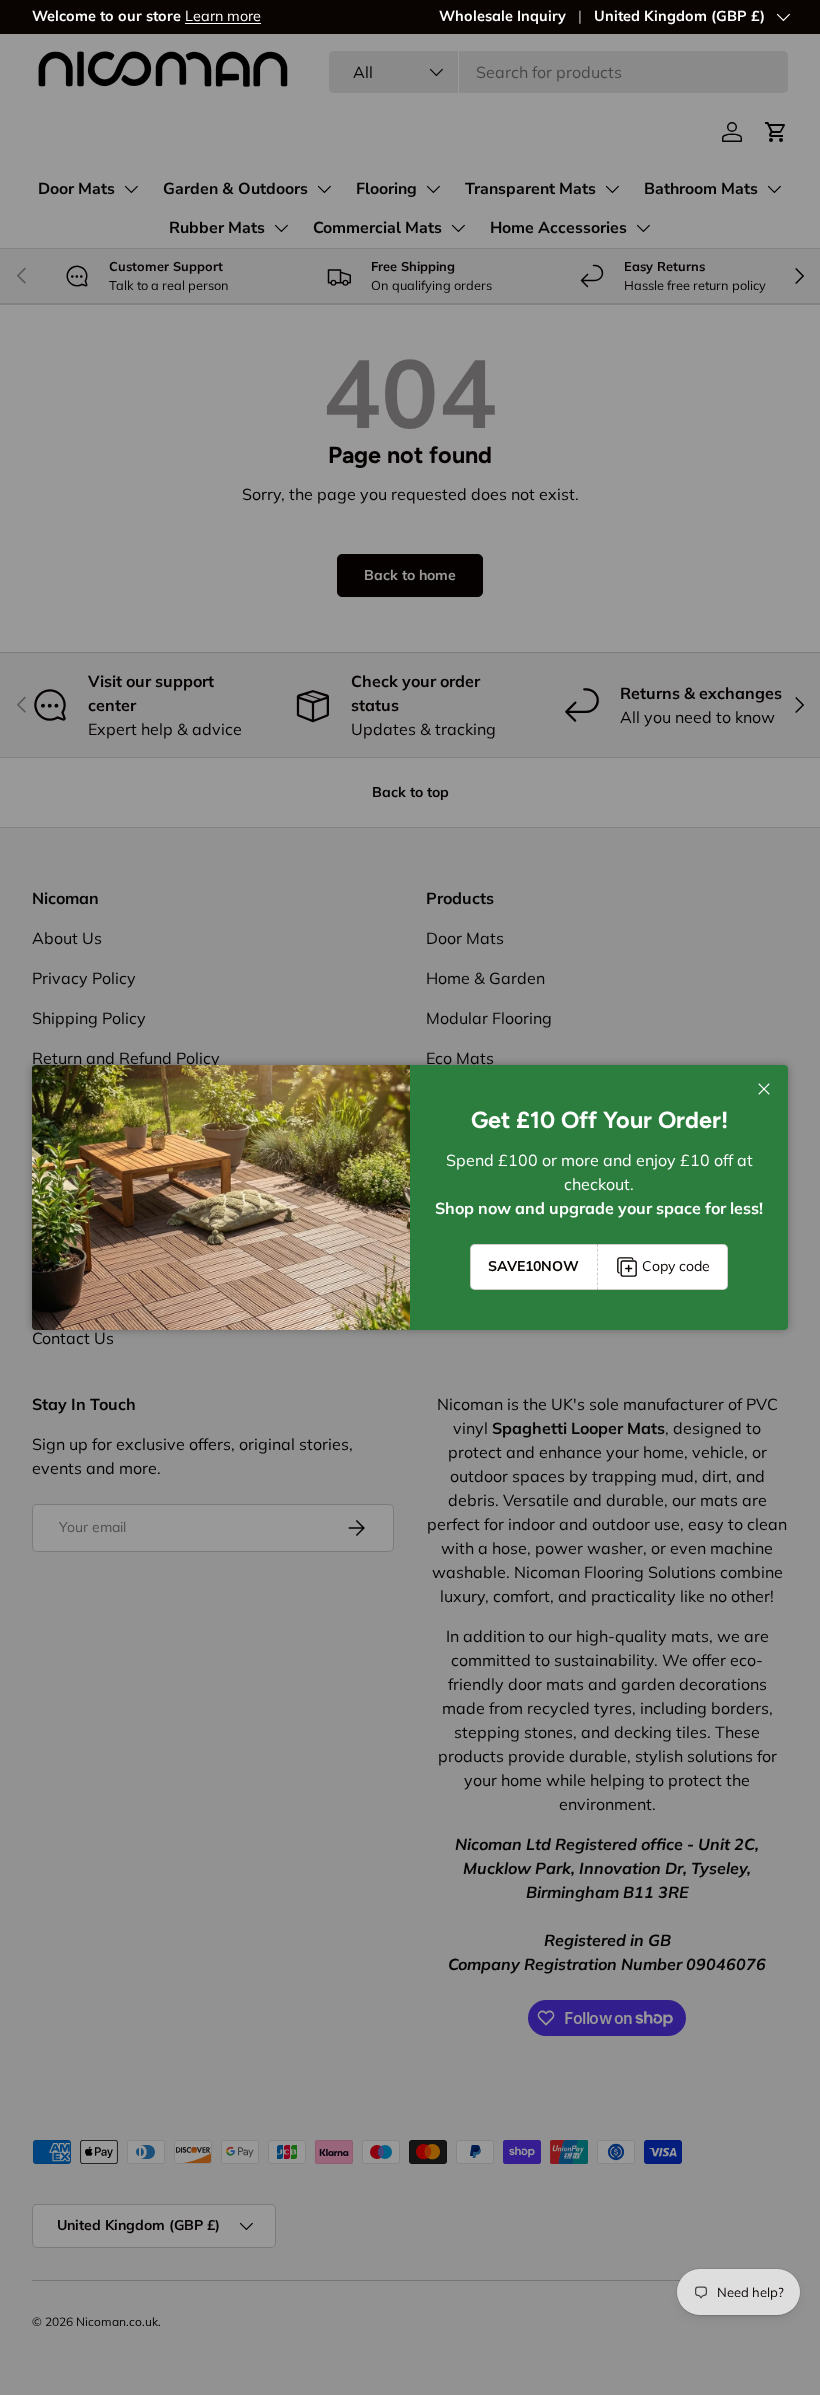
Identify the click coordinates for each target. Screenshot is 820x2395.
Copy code (676, 1266)
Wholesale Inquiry (502, 16)
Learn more (223, 16)
